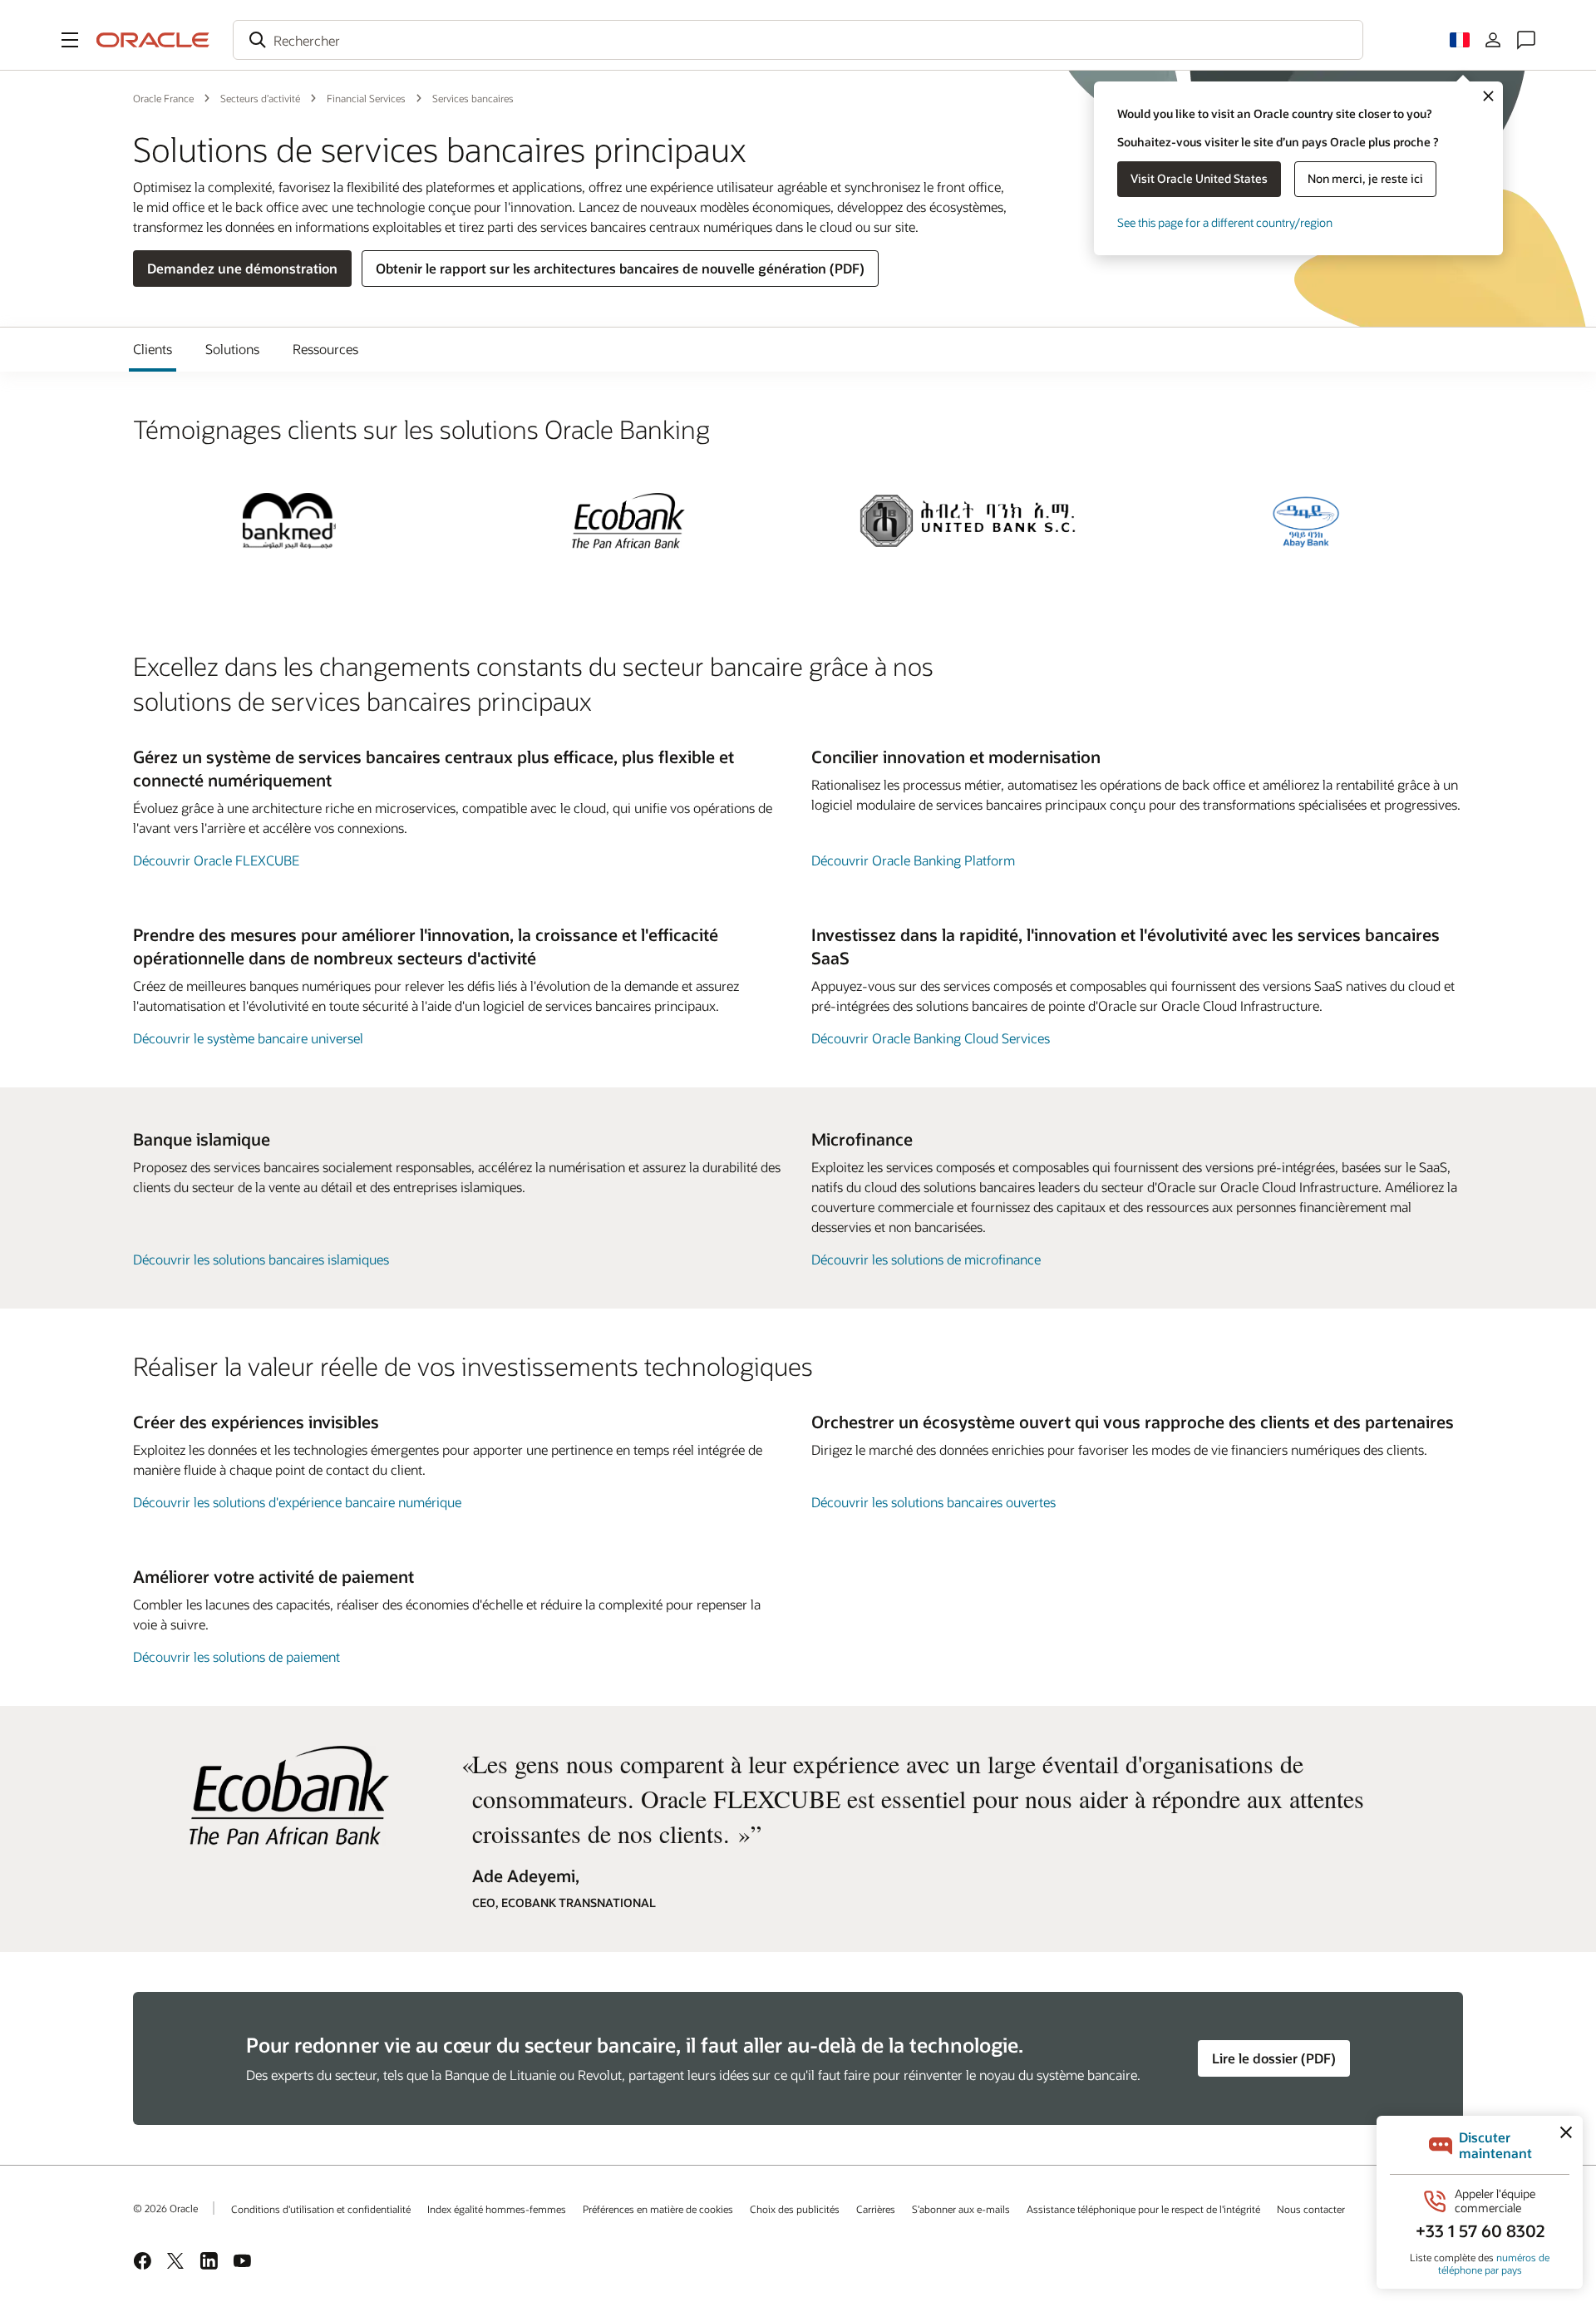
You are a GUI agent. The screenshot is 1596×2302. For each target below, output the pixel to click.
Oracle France (163, 98)
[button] (70, 40)
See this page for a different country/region (1225, 222)
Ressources (325, 349)
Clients (153, 349)
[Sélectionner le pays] (1460, 40)
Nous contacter (1311, 2209)
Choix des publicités (795, 2209)
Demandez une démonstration (242, 268)
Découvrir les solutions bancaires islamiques (261, 1259)
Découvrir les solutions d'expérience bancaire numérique (297, 1502)
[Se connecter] (1493, 40)
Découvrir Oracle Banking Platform (913, 860)
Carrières (876, 2209)
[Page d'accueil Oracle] (153, 40)
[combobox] (798, 40)
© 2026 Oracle (165, 2208)
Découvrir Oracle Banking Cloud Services (931, 1038)
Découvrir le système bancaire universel (248, 1038)
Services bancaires (473, 98)
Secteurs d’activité (260, 98)
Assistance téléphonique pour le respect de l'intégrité (1143, 2209)
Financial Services (366, 98)
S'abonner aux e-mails (961, 2209)
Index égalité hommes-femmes (497, 2209)
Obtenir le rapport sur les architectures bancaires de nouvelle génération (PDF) (620, 268)
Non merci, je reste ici (1365, 178)
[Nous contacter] (1526, 40)
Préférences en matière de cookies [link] (658, 2209)
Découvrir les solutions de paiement (236, 1656)
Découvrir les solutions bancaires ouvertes (933, 1502)
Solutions (232, 349)
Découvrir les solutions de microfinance (926, 1259)
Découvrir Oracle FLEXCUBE (216, 860)
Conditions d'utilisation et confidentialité (321, 2209)
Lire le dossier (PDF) (1274, 2058)
